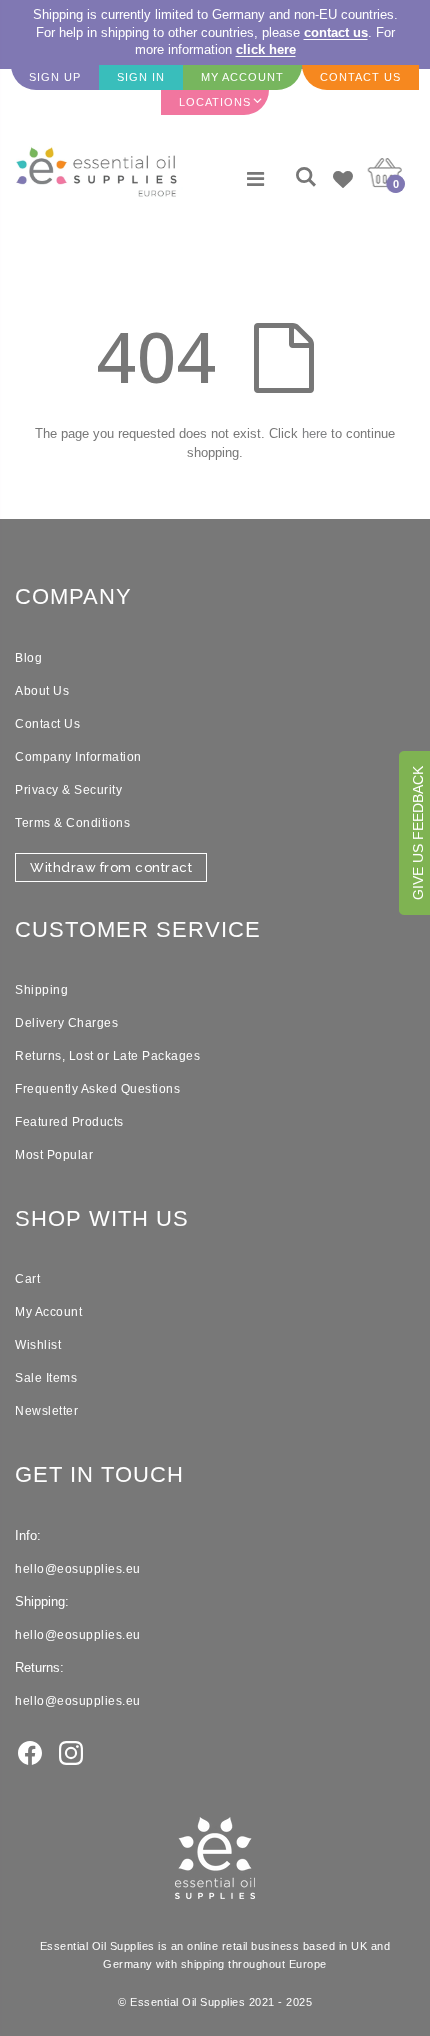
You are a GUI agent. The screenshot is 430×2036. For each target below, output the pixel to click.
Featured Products (69, 1122)
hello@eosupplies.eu (78, 1569)
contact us (336, 32)
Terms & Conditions (72, 823)
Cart (27, 1279)
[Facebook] (30, 1752)
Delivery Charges (66, 1023)
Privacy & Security (68, 790)
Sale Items (46, 1378)
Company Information (78, 757)
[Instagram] (71, 1752)
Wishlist (38, 1345)
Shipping (41, 990)
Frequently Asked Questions (97, 1089)
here (314, 433)
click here (266, 49)
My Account (48, 1312)
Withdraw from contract (111, 867)
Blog (28, 658)
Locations (215, 102)
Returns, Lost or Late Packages (107, 1056)
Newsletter (46, 1411)
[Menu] (255, 179)
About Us (42, 691)
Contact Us (47, 724)
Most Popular (54, 1155)
